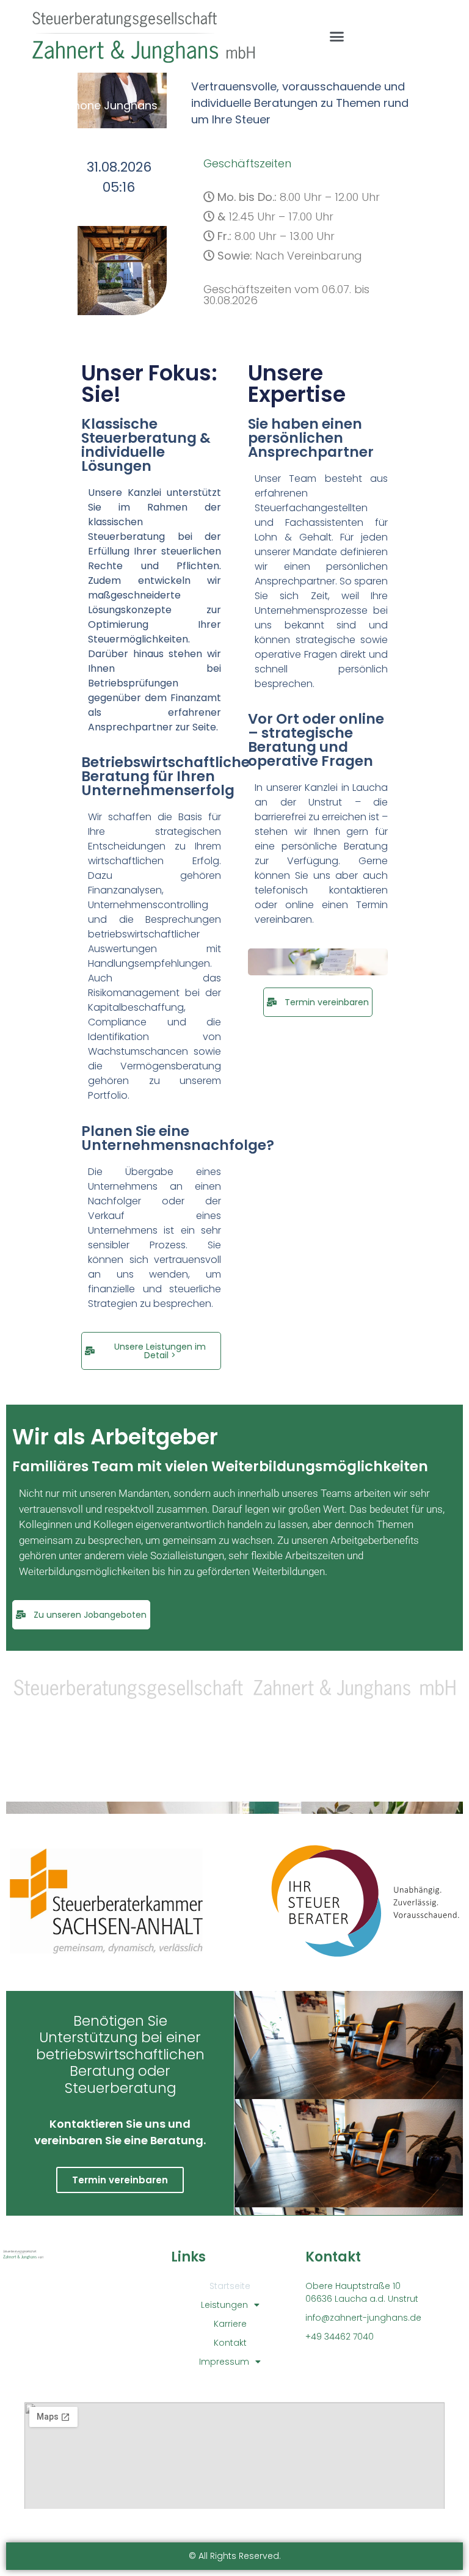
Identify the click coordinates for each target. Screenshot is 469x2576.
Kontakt (230, 2343)
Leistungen (224, 2305)
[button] (336, 37)
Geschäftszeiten (247, 163)
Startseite (230, 2286)
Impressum (224, 2362)
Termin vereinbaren (120, 2180)
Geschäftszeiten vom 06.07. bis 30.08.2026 (286, 295)
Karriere (230, 2324)
